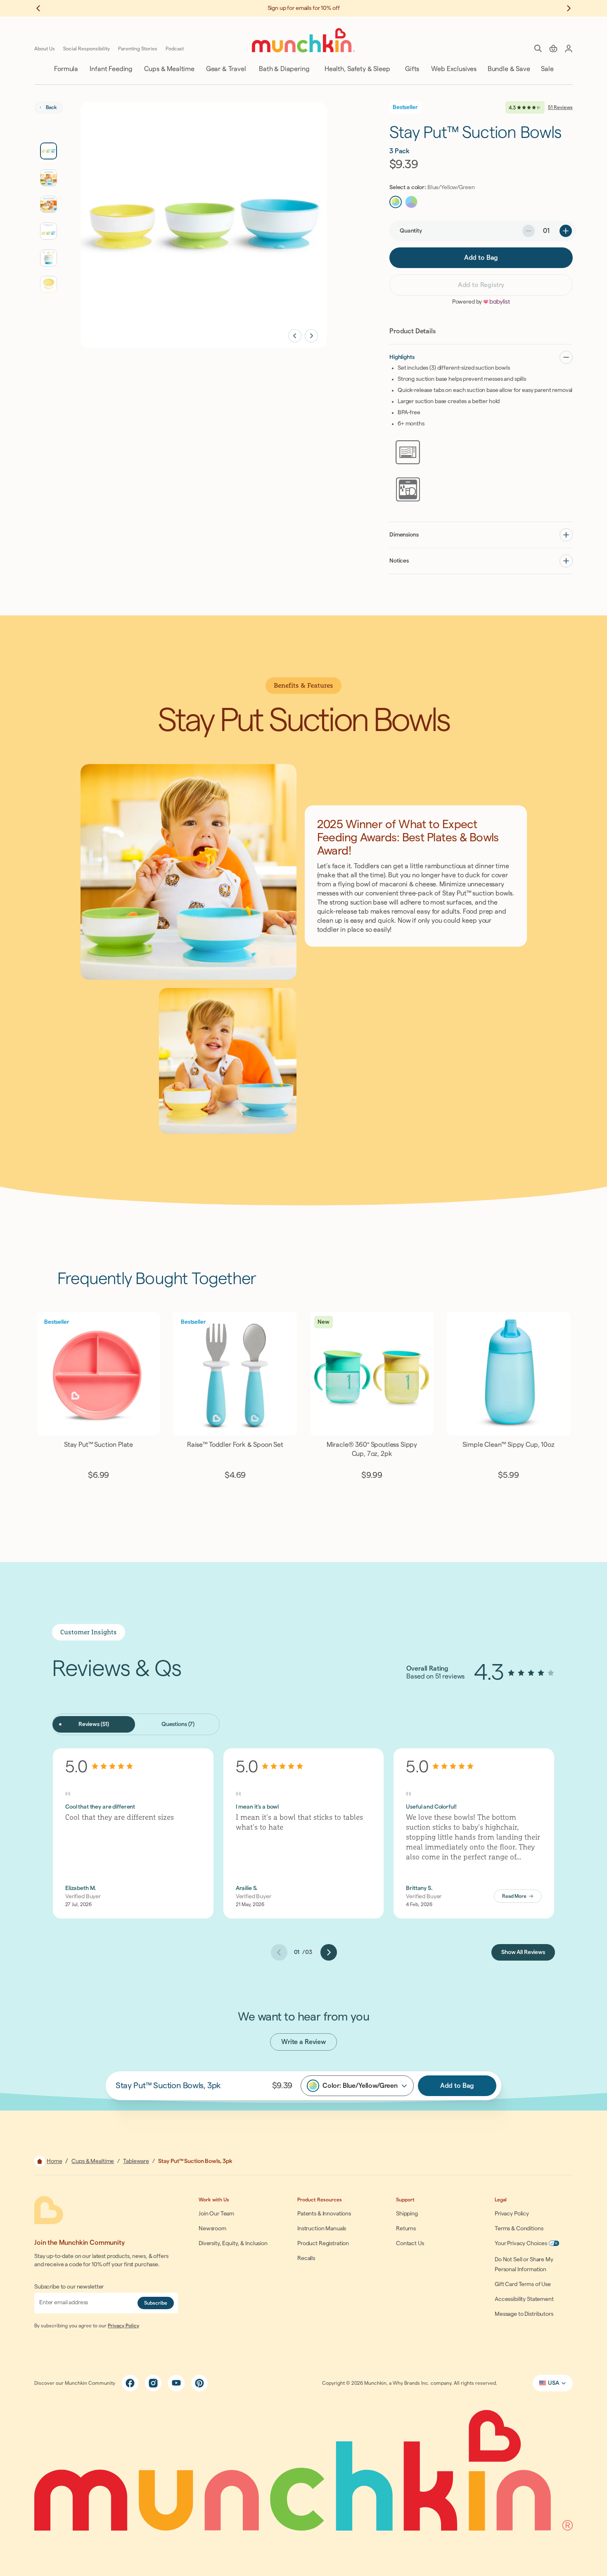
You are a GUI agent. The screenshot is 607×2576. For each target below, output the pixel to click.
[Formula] (65, 69)
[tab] (94, 1724)
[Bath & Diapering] (283, 69)
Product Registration (323, 2244)
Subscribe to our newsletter (69, 2287)
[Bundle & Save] (508, 69)
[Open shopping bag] (553, 48)
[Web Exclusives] (453, 69)
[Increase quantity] (566, 231)
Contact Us (410, 2244)
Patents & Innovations (324, 2214)
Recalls (306, 2258)
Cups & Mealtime (93, 2161)
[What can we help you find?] (538, 48)
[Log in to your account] (569, 48)
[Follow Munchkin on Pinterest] (199, 2383)
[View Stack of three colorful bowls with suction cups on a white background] (49, 258)
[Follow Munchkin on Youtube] (176, 2383)
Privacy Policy (123, 2326)
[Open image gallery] (204, 225)
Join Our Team (216, 2214)
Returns (406, 2229)
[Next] (329, 1952)
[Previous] (279, 1952)
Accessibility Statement (524, 2299)
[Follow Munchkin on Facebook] (130, 2383)
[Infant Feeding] (110, 69)
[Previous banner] (43, 8)
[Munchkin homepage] (303, 40)
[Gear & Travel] (225, 69)
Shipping (407, 2214)
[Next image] (311, 336)
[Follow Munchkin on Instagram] (153, 2383)
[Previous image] (295, 336)
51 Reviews (560, 107)
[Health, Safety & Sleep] (357, 69)
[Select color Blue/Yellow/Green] (396, 202)
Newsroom (212, 2229)
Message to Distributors (524, 2314)
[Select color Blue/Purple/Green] (411, 202)
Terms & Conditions (519, 2229)
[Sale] (547, 69)
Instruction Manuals (322, 2229)
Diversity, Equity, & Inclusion (233, 2244)
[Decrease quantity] (529, 231)
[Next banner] (564, 8)
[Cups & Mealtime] (169, 69)
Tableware (136, 2161)
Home (54, 2161)
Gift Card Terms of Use (523, 2284)
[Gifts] (411, 69)
